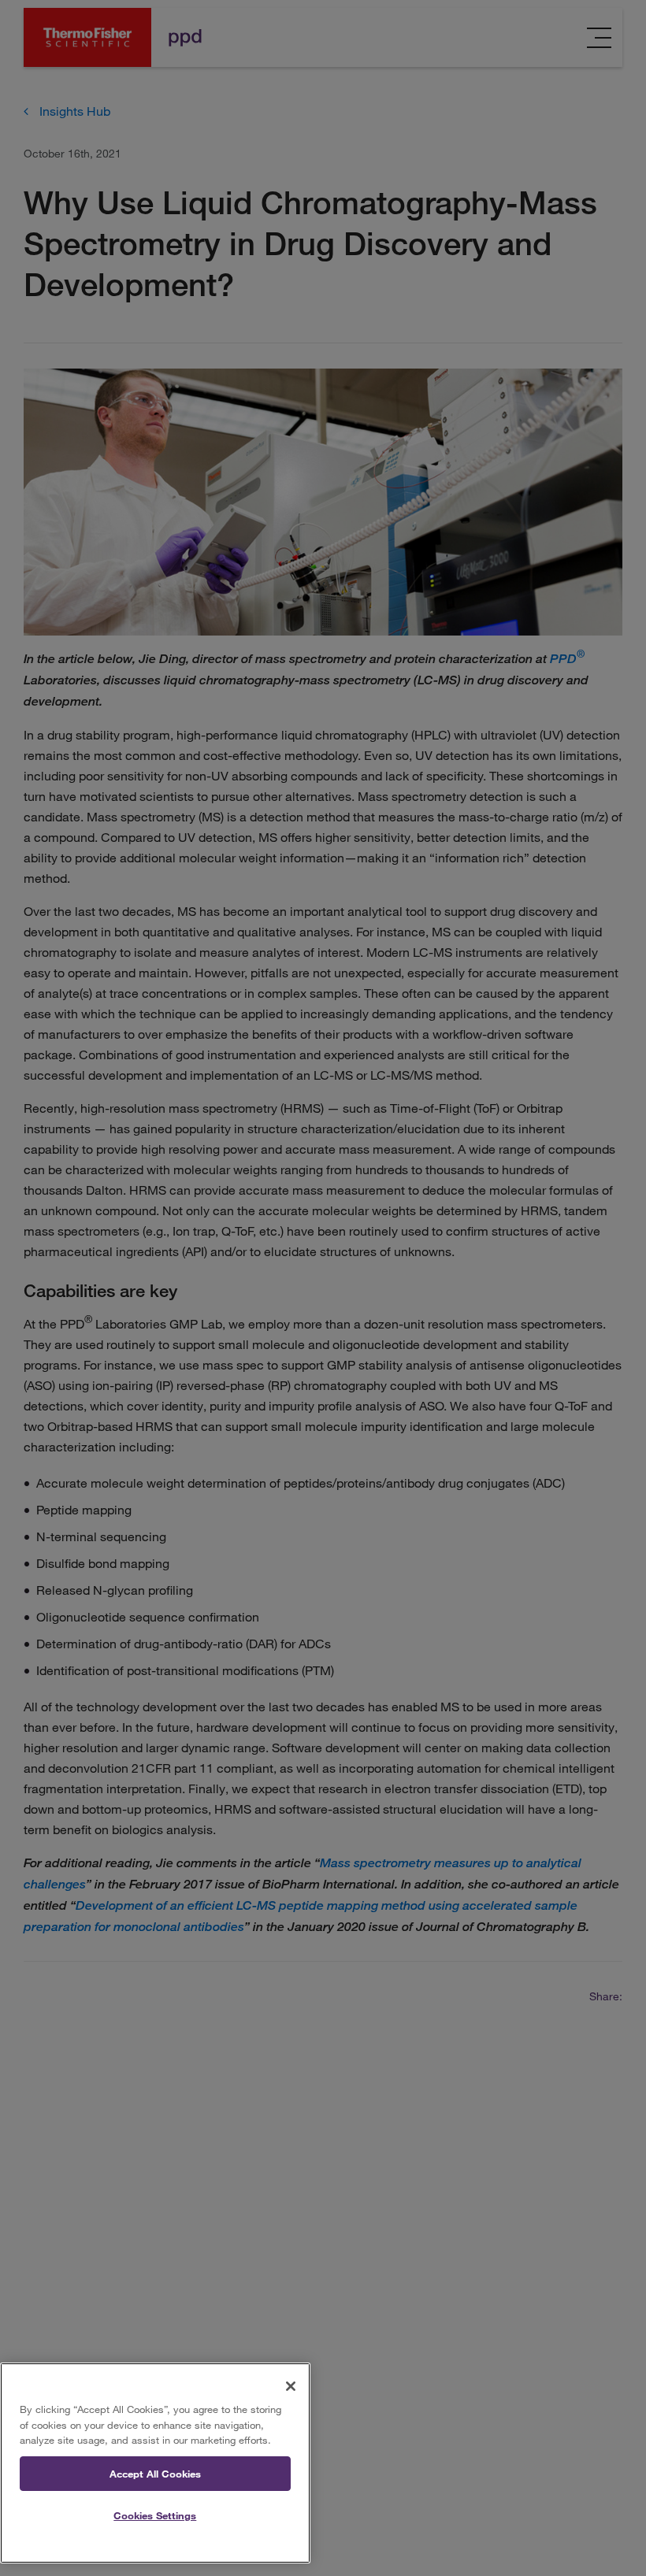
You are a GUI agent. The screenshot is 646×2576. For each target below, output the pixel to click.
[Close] (291, 2386)
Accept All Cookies (155, 2474)
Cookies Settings (155, 2515)
